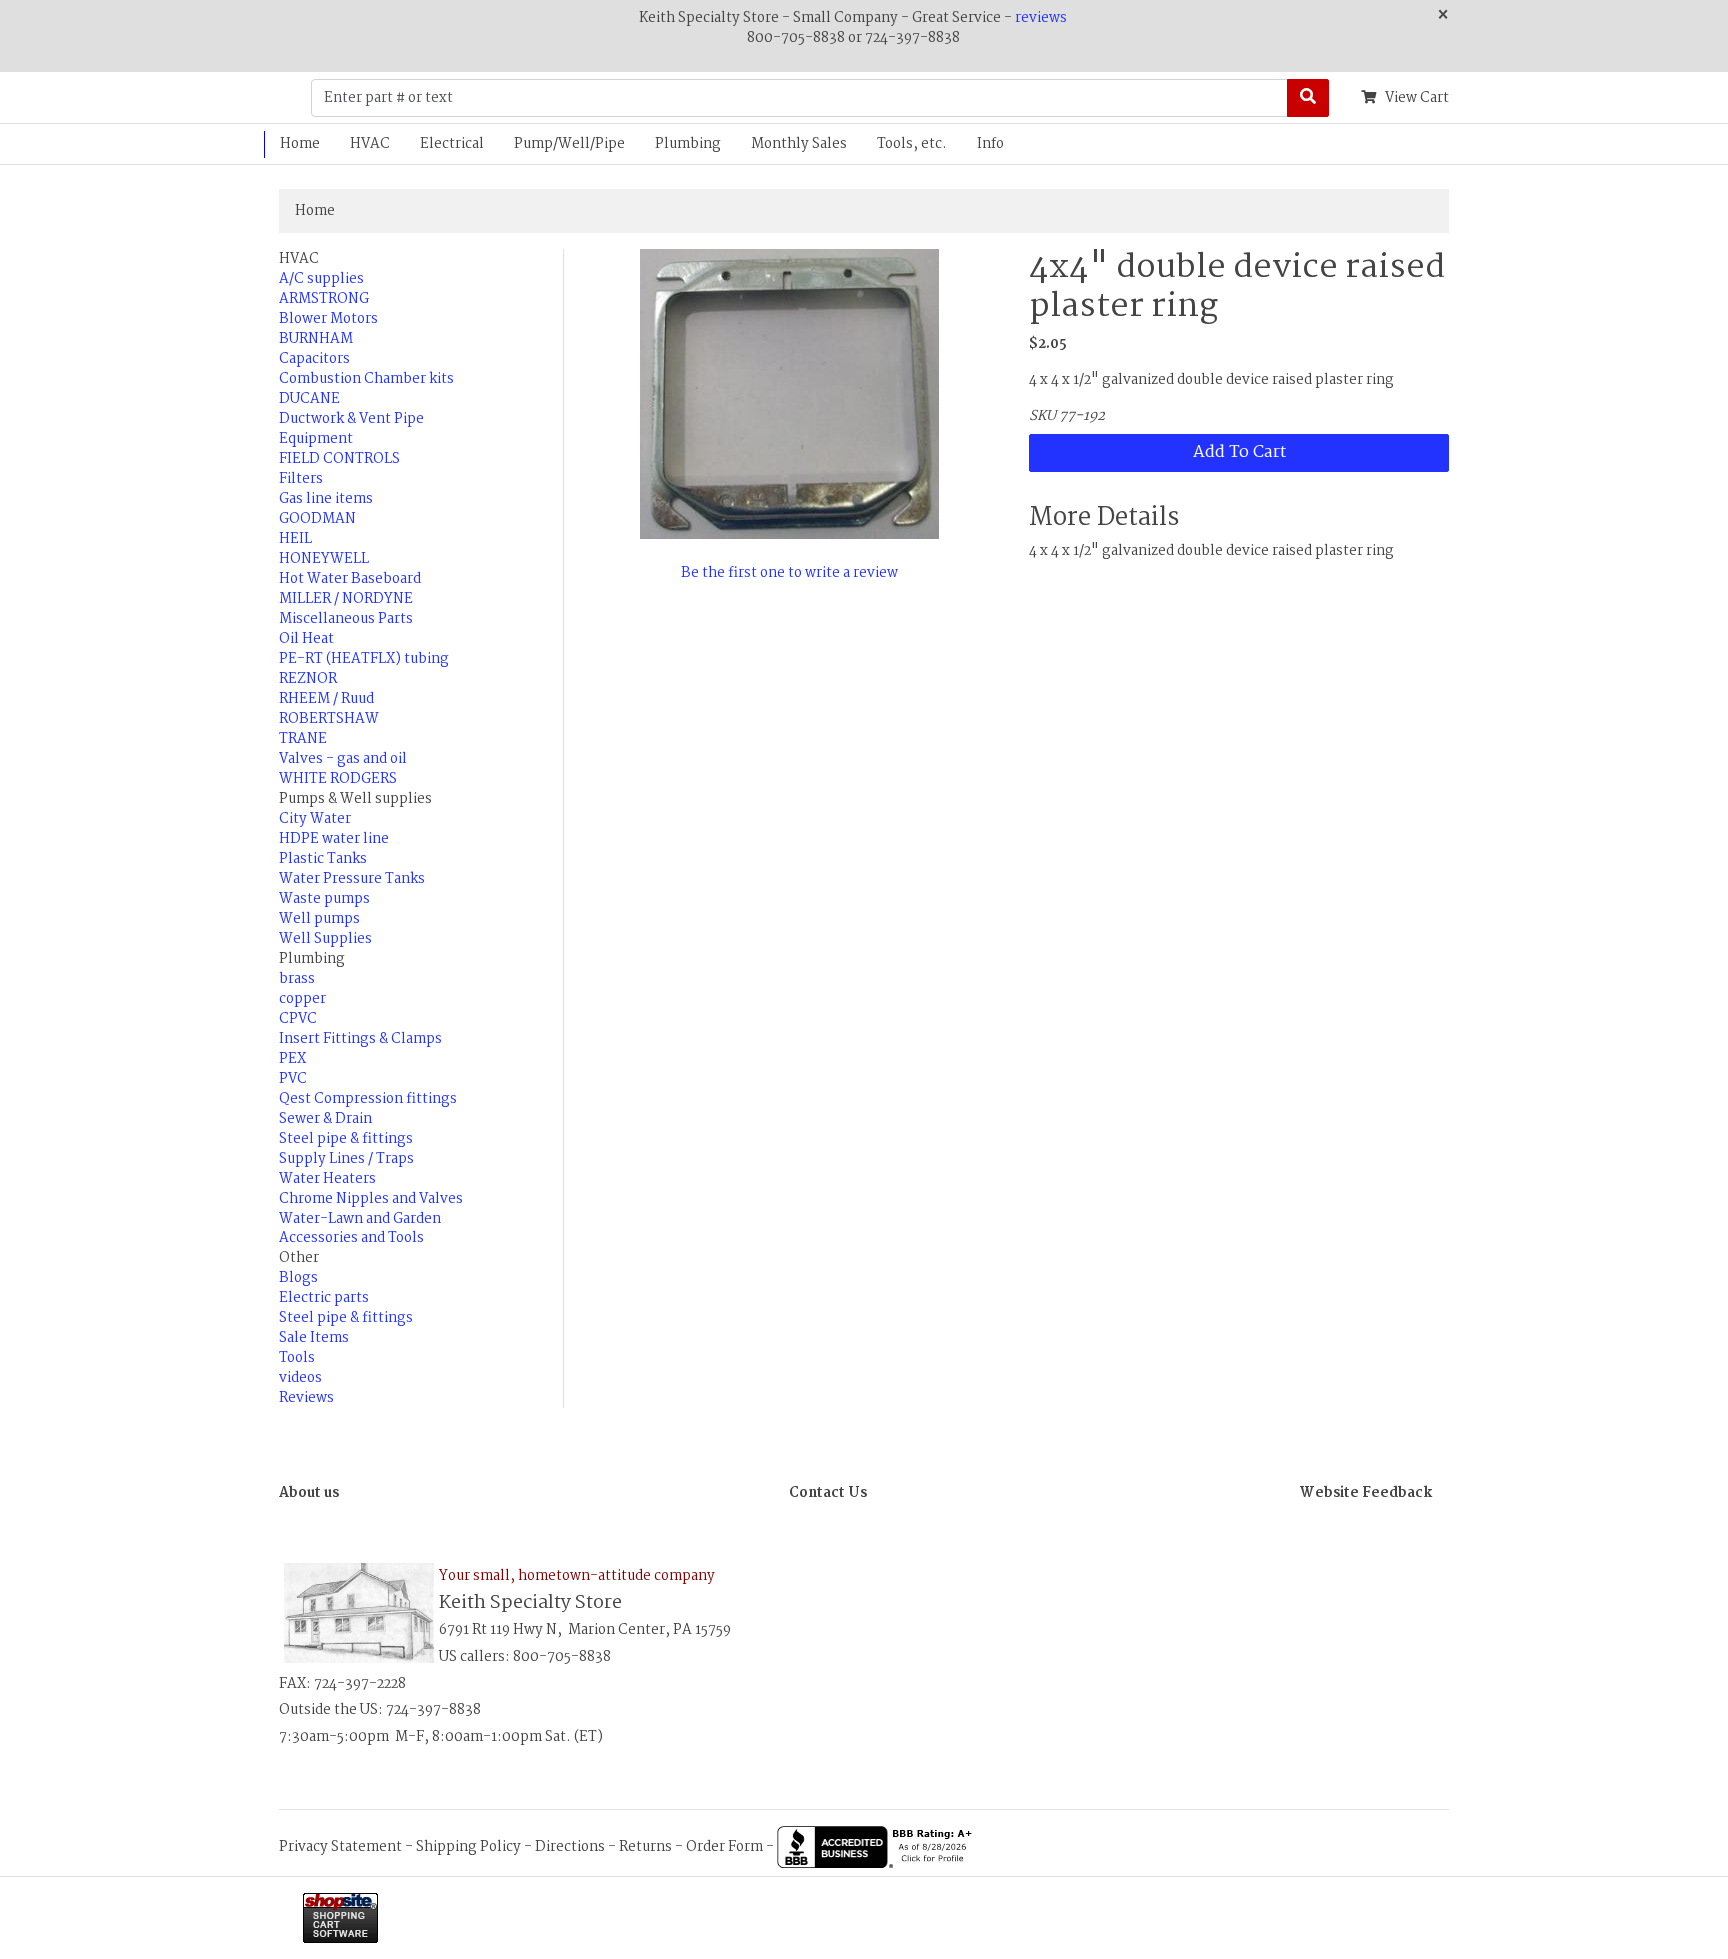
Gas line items (326, 499)
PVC (293, 1079)
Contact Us (828, 1493)
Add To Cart (1239, 452)
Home (300, 144)
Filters (301, 479)
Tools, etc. (912, 144)
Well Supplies (325, 939)
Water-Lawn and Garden (360, 1219)
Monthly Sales (799, 144)
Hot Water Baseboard (350, 579)
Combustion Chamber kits (366, 379)
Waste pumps (324, 899)
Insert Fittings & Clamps (360, 1039)
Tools (297, 1358)
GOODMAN (317, 519)
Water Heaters (327, 1179)
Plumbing (688, 144)
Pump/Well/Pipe (569, 144)
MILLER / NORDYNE (346, 599)
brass (297, 979)
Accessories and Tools (351, 1238)
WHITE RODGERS (338, 779)
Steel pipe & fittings (346, 1139)
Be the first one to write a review (789, 573)
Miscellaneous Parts (346, 619)
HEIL (295, 539)
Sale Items (314, 1338)
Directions (570, 1847)
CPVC (298, 1019)
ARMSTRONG (324, 299)
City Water (315, 819)
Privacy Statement (340, 1847)
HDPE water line (334, 839)
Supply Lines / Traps (346, 1159)
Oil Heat (306, 639)
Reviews (306, 1398)
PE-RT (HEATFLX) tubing (364, 659)
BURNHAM (316, 339)
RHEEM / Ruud (326, 699)
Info (990, 144)
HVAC (370, 144)
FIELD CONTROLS (339, 459)
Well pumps (319, 919)
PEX (292, 1059)
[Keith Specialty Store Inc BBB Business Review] (877, 1847)
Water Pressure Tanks (352, 879)
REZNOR (308, 679)
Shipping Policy (468, 1847)
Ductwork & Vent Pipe (351, 419)
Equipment (316, 439)
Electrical (452, 144)
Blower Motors (328, 319)
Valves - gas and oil (343, 759)
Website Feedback (1366, 1493)
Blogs (298, 1278)
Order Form (724, 1847)
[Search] (1308, 98)
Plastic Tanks (323, 859)
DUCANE (309, 399)
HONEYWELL (324, 559)
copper (302, 999)
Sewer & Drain (325, 1119)
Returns (645, 1847)
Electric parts (324, 1298)
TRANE (303, 739)
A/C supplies (321, 279)
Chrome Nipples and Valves (371, 1199)
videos (300, 1378)
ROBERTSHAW (329, 719)
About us (309, 1493)
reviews (1041, 18)
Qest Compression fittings (368, 1099)
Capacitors (314, 359)
